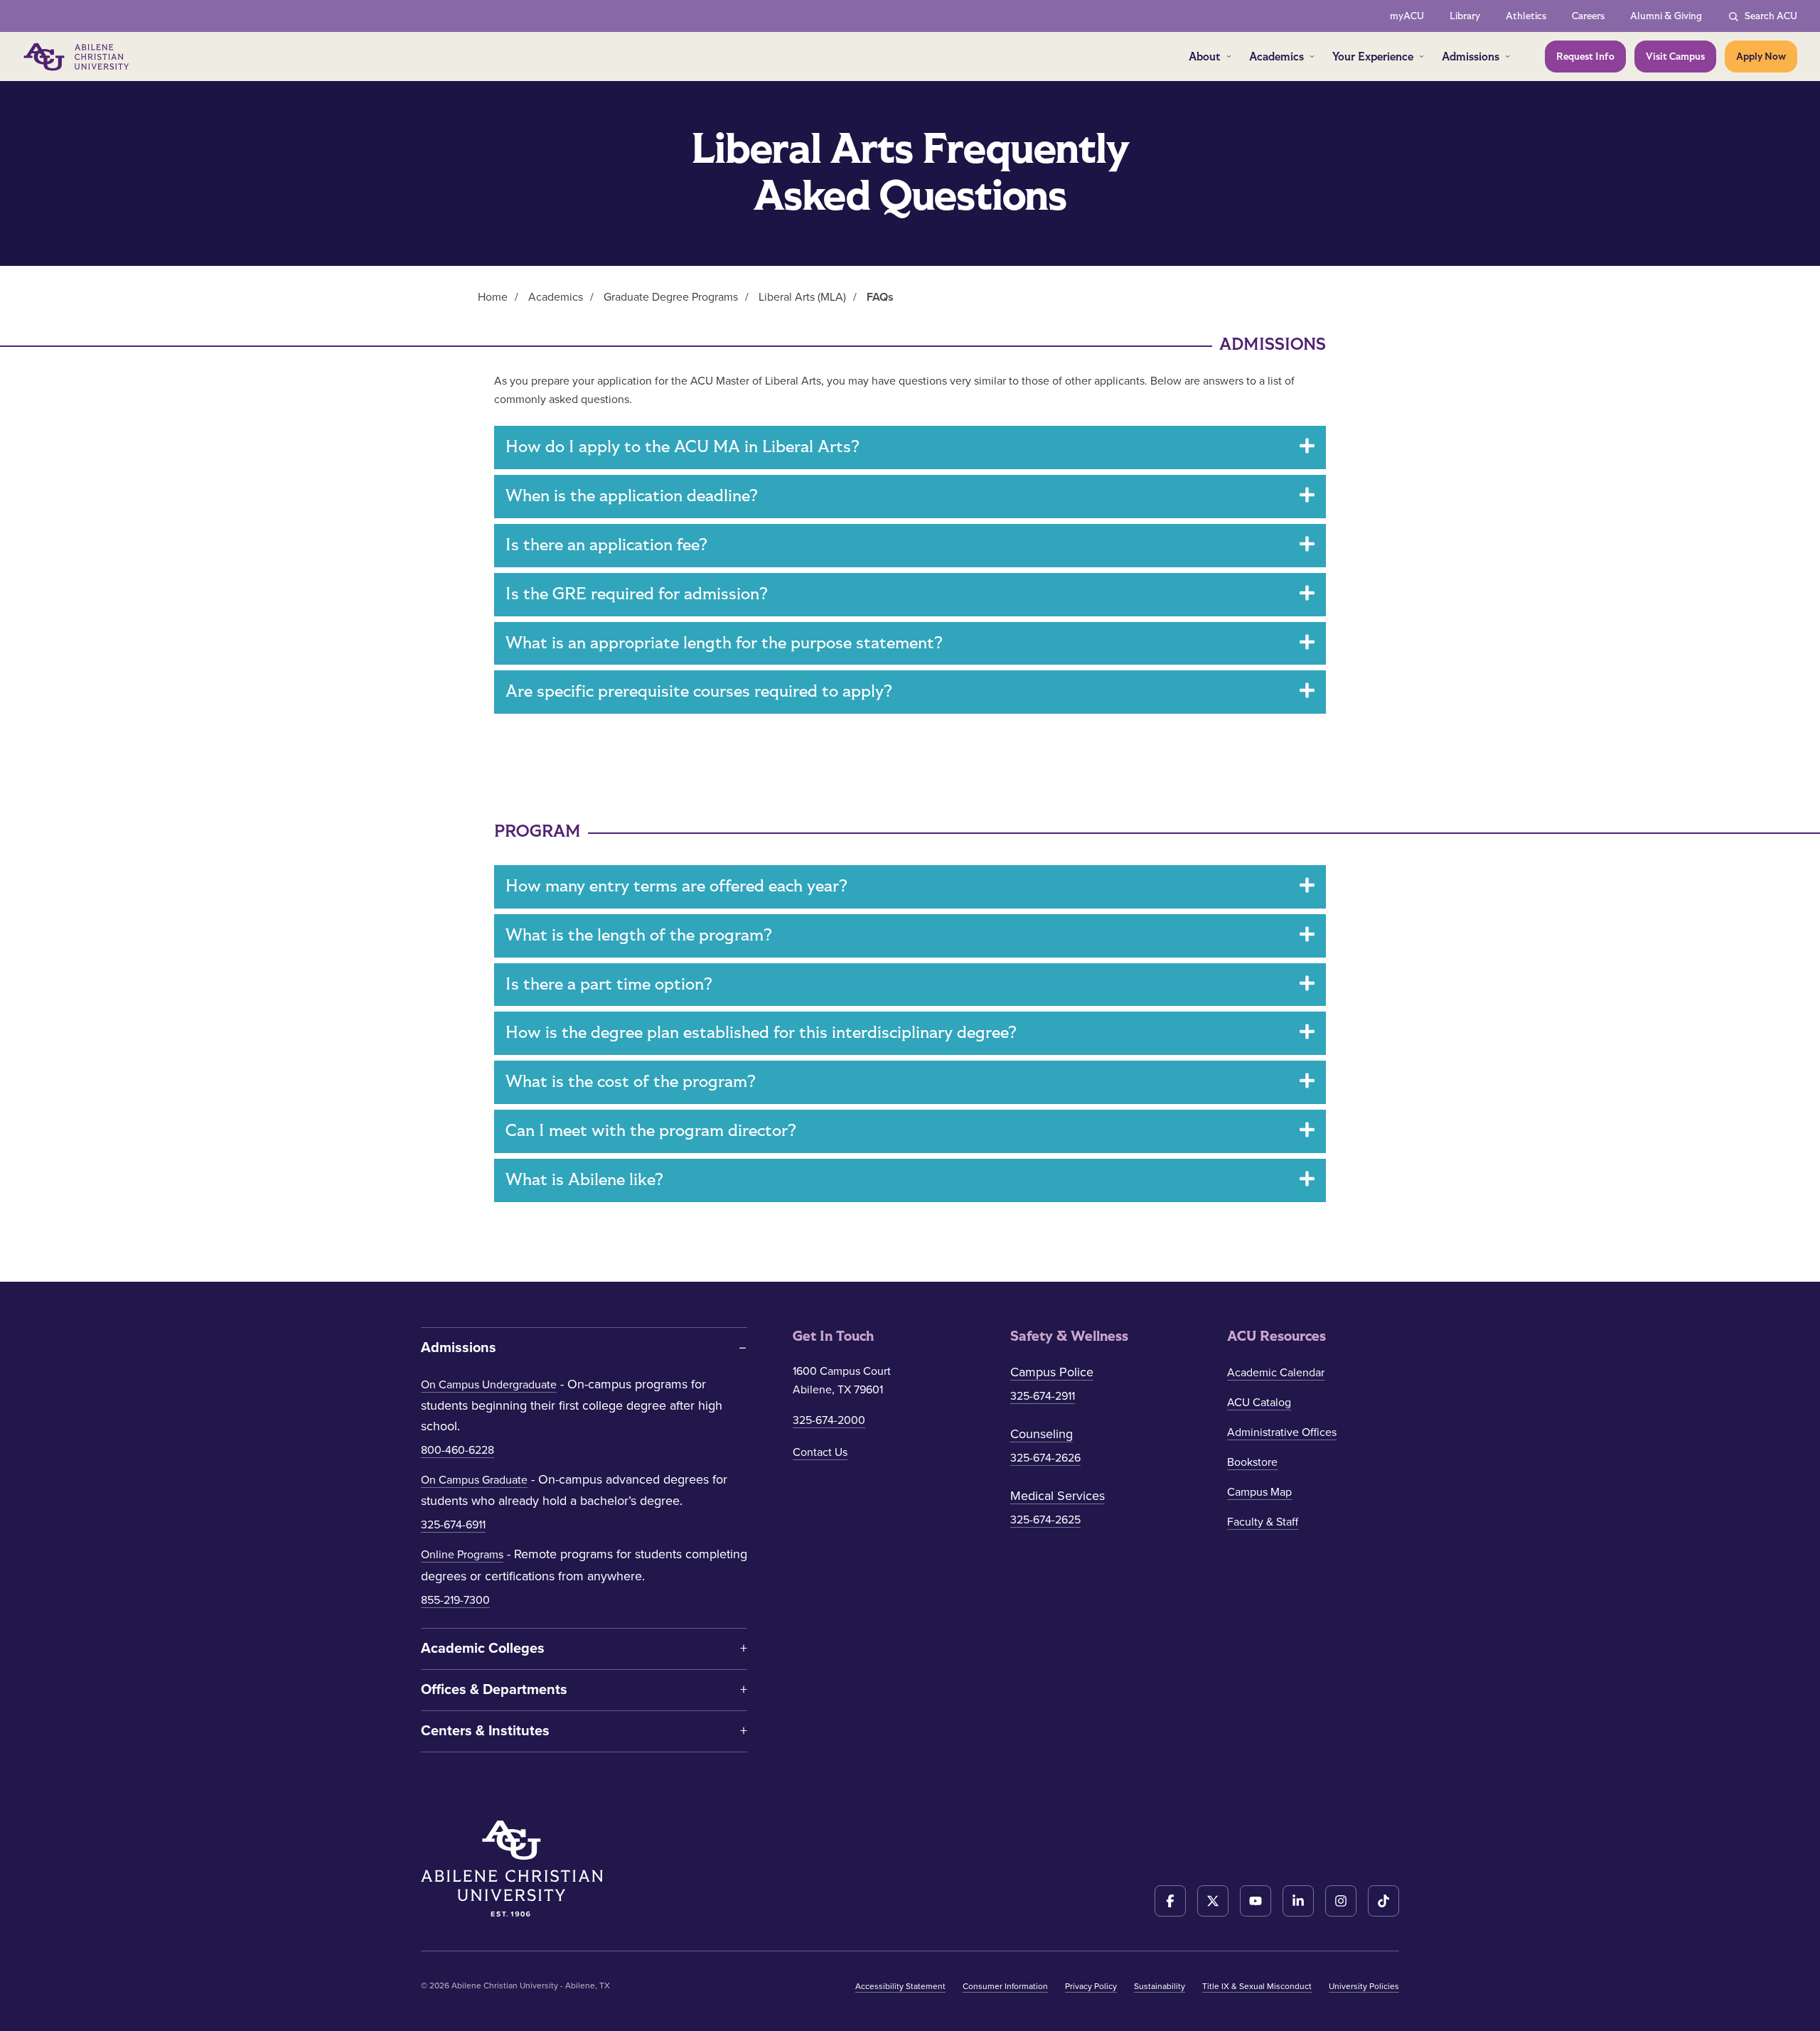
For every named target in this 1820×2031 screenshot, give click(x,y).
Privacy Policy (1091, 1986)
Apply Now (1761, 57)
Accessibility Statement (900, 1986)
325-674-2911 (1043, 1396)
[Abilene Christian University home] (77, 57)
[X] (1213, 1901)
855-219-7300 (455, 1600)
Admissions (1471, 57)
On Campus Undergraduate (489, 1385)
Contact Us (820, 1452)
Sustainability (1160, 1986)
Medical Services (1058, 1496)
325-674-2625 (1045, 1520)
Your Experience (1373, 57)
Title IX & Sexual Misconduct (1257, 1986)
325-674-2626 (1045, 1458)
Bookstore (1252, 1462)
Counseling (1042, 1434)
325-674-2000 (829, 1420)
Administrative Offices (1282, 1432)
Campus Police (1052, 1372)
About (1205, 57)
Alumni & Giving (1666, 16)
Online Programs (462, 1555)
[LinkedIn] (1298, 1901)
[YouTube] (1256, 1901)
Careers (1588, 16)
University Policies (1364, 1986)
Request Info (1585, 57)
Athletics (1526, 16)
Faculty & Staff (1263, 1522)
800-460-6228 (457, 1450)
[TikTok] (1383, 1901)
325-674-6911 (453, 1525)
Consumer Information (1005, 1986)
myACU (1407, 16)
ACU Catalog (1259, 1403)
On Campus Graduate (474, 1480)
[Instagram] (1341, 1901)
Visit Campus (1675, 57)
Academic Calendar (1276, 1373)
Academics (1276, 57)
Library (1465, 16)
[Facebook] (1170, 1901)
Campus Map (1259, 1492)
